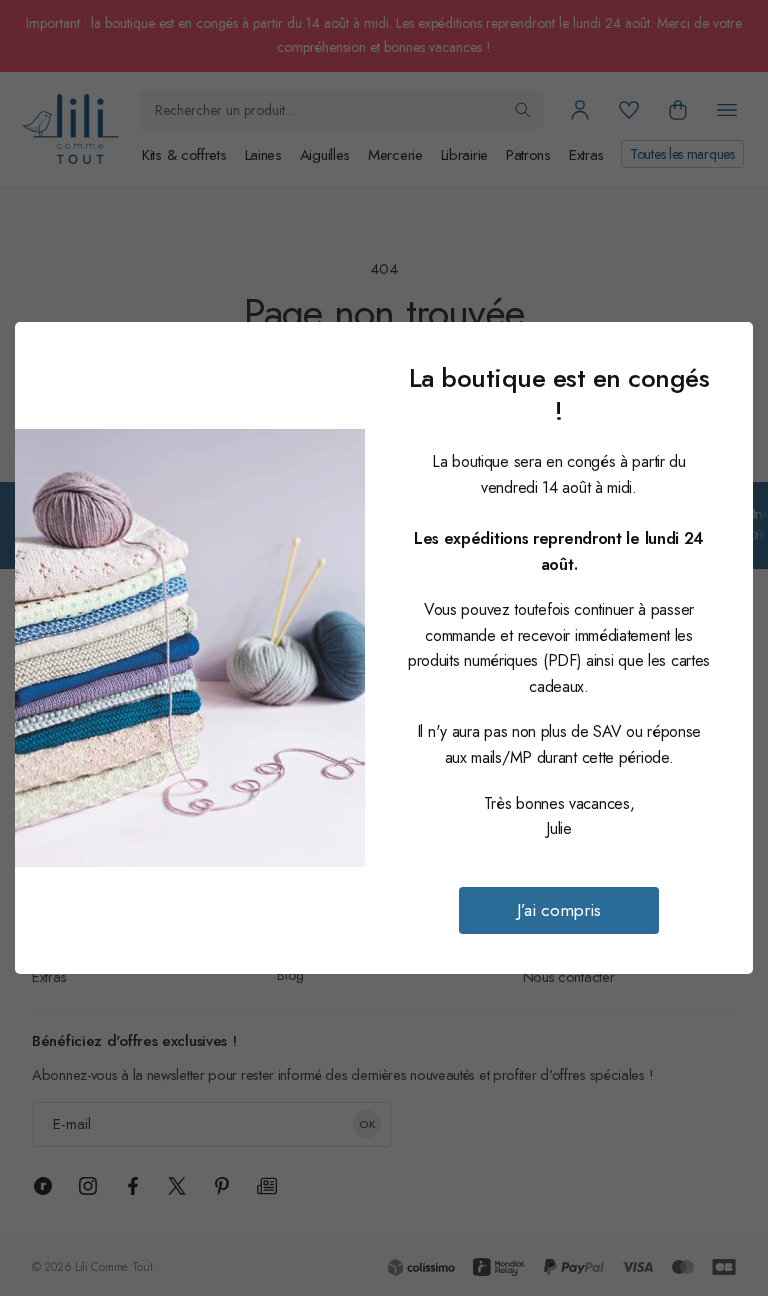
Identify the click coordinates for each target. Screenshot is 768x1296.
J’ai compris (559, 910)
